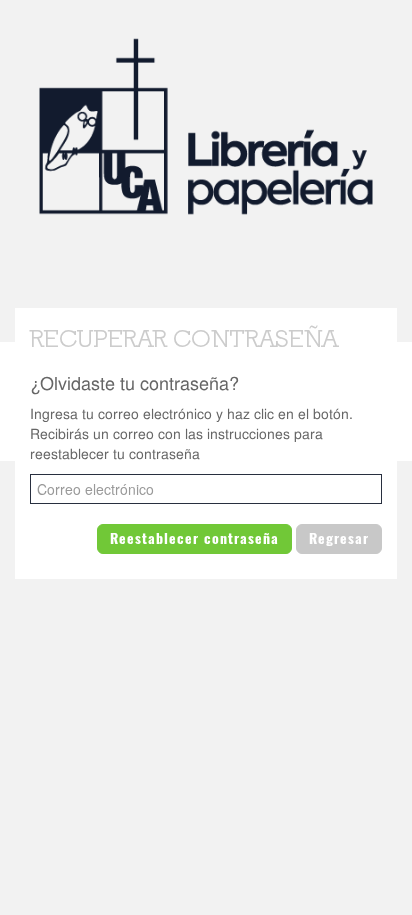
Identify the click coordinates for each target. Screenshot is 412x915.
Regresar (339, 538)
